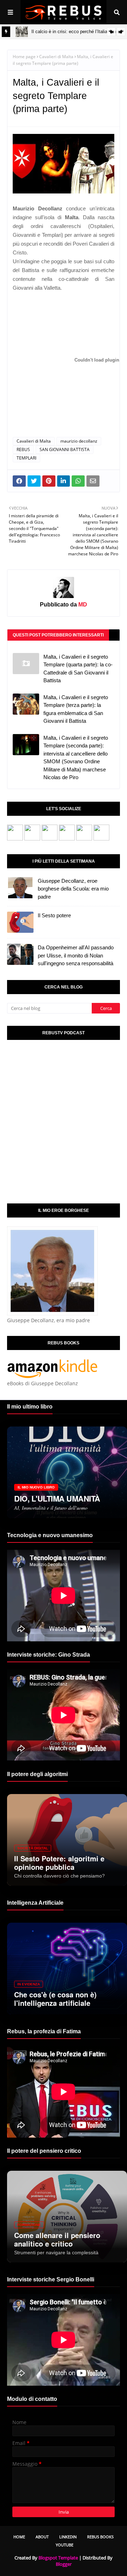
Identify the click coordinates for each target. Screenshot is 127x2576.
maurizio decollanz (79, 441)
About (42, 2537)
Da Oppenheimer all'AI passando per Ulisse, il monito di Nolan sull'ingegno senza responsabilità (76, 955)
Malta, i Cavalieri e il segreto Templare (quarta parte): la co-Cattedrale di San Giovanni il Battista (78, 669)
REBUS (23, 449)
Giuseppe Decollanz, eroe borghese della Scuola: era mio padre (73, 889)
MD (82, 605)
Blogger (64, 2564)
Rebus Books (100, 2537)
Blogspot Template (58, 2558)
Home (19, 2537)
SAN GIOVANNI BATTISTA (65, 449)
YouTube (65, 2545)
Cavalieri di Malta (56, 57)
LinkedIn (68, 2537)
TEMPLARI (26, 458)
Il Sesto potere (54, 915)
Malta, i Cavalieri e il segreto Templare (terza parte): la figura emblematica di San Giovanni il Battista (76, 709)
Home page (24, 57)
